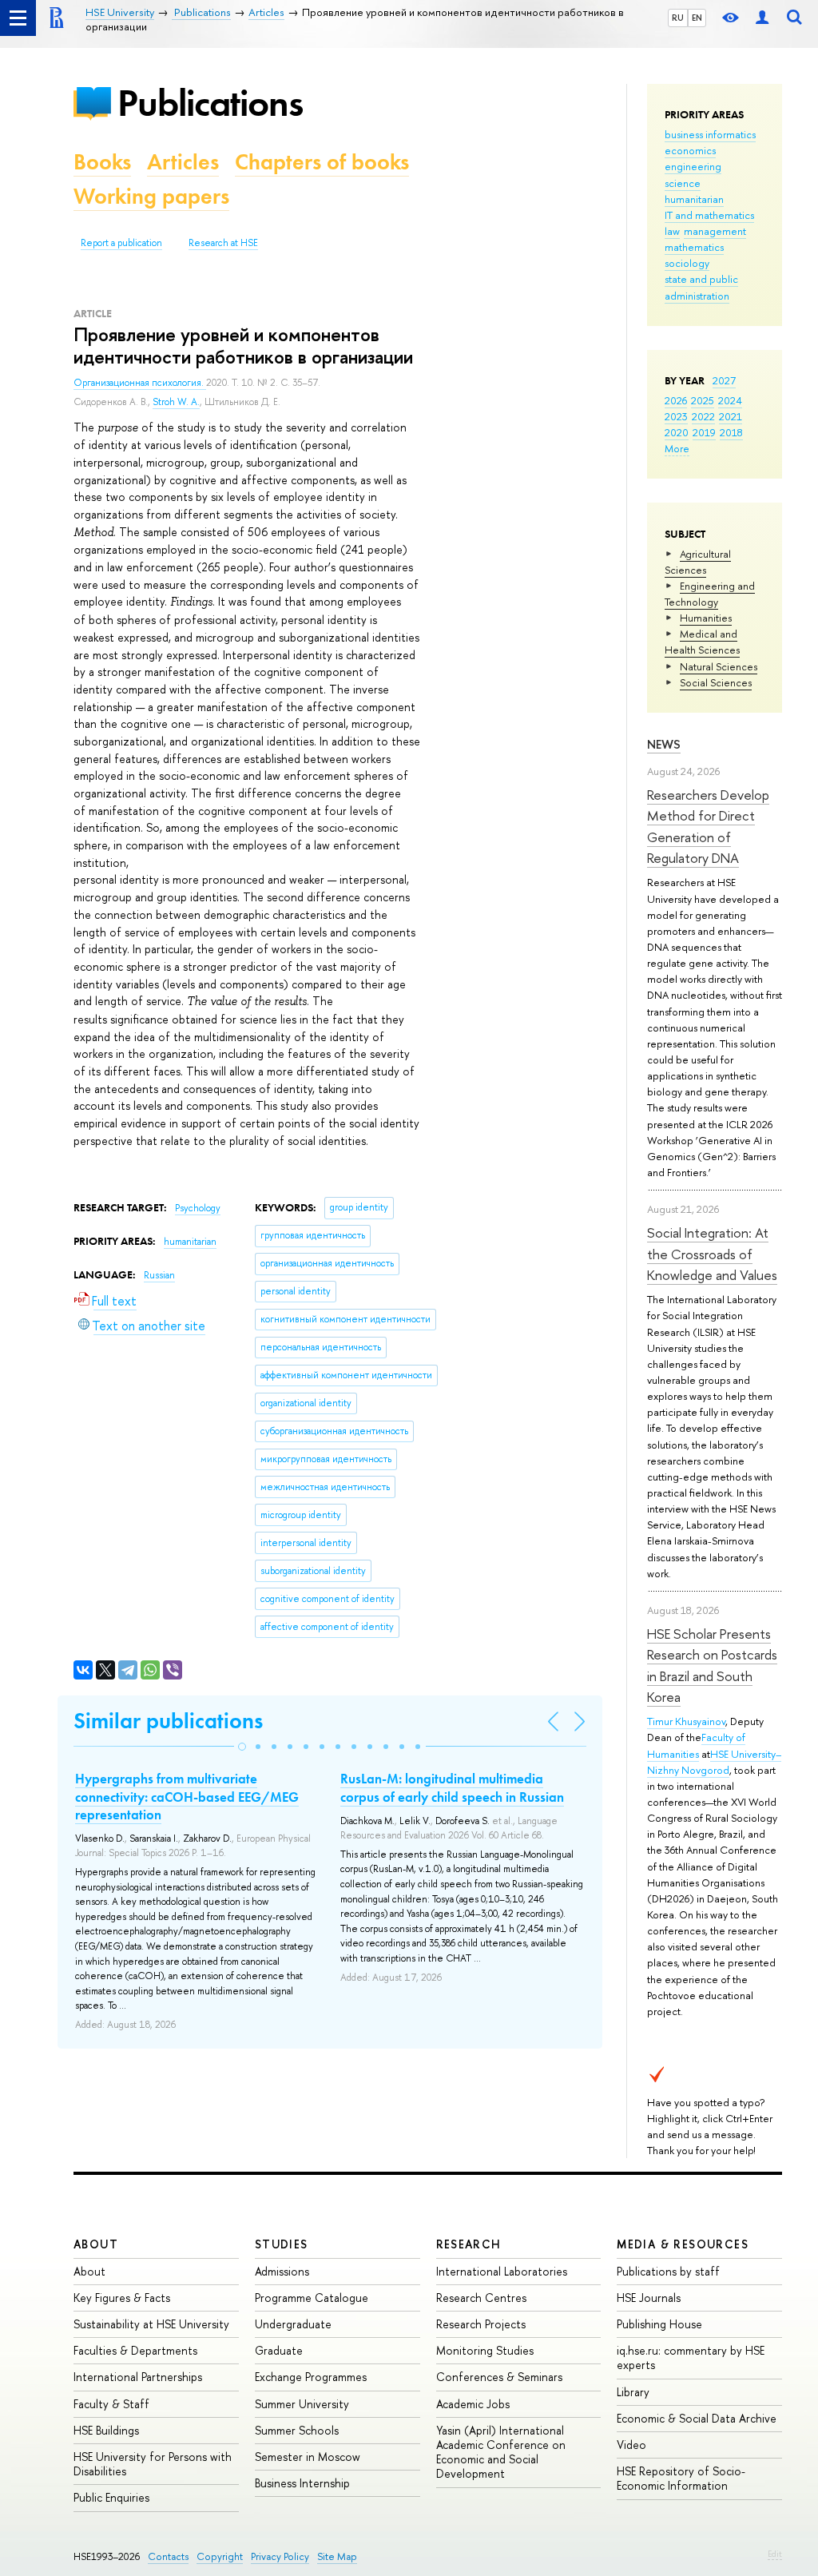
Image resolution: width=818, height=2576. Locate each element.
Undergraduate (293, 2324)
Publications (210, 103)
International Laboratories (502, 2271)
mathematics (694, 247)
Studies (282, 2244)
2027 (724, 380)
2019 (704, 432)
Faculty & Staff (111, 2404)
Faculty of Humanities (696, 1745)
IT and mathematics (709, 215)
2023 (676, 416)
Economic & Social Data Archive (697, 2418)
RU (678, 18)
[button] (242, 1747)
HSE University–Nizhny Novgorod (714, 1762)
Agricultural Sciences (698, 562)
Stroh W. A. (176, 402)
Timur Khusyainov (686, 1721)
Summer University (302, 2404)
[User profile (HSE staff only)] (762, 18)
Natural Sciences (719, 666)
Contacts (168, 2556)
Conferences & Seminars (499, 2377)
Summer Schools (297, 2430)
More (677, 448)
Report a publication (121, 243)
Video (631, 2445)
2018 (731, 432)
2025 (703, 400)
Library (633, 2392)
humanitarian (694, 199)
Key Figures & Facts (122, 2298)
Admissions (282, 2271)
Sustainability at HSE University (151, 2324)
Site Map (337, 2556)
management (715, 231)
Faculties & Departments (135, 2350)
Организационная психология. (140, 383)
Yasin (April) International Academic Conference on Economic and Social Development (501, 2452)
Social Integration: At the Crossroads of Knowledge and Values (712, 1254)
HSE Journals (649, 2298)
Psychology (198, 1208)
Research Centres (481, 2298)
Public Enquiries (111, 2497)
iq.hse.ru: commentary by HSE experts (691, 2357)
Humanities (706, 618)
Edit (775, 2554)
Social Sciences (716, 682)
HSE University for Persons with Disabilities (153, 2464)
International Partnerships (138, 2377)
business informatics (710, 134)
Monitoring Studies (485, 2350)
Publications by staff (668, 2271)
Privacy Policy (280, 2556)
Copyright (220, 2556)
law (672, 231)
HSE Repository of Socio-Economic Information (681, 2478)
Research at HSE (223, 243)
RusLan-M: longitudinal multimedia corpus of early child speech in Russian (452, 1787)
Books (102, 162)
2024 (730, 400)
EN (697, 18)
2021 (731, 416)
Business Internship (302, 2483)
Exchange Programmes (311, 2377)
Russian (159, 1275)
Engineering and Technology (710, 594)
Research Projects (481, 2324)
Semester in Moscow (308, 2457)
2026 (676, 400)
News (664, 744)
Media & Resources (683, 2244)
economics (690, 150)
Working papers (151, 196)
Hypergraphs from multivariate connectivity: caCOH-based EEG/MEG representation (187, 1796)
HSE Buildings (106, 2430)
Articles (183, 162)
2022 (703, 416)
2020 (677, 432)
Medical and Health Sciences (702, 642)
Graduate (279, 2350)
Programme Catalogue (312, 2298)
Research (469, 2244)
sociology (687, 263)
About (96, 2244)
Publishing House (659, 2324)
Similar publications (168, 1721)
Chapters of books (322, 162)
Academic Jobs (473, 2404)
